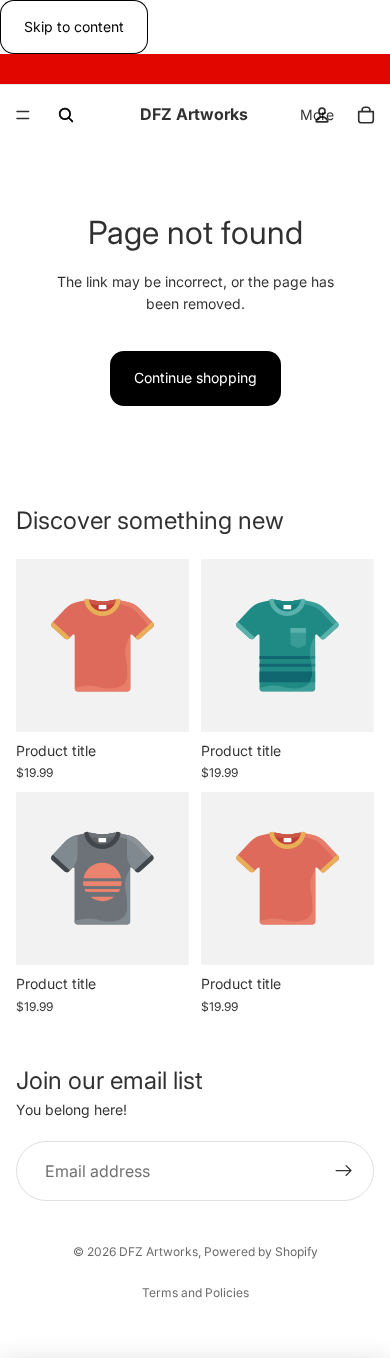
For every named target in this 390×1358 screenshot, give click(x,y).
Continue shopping (195, 377)
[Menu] (23, 116)
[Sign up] (344, 1171)
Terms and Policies (195, 1292)
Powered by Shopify (261, 1251)
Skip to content (74, 26)
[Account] (322, 115)
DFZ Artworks (158, 1251)
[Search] (66, 115)
